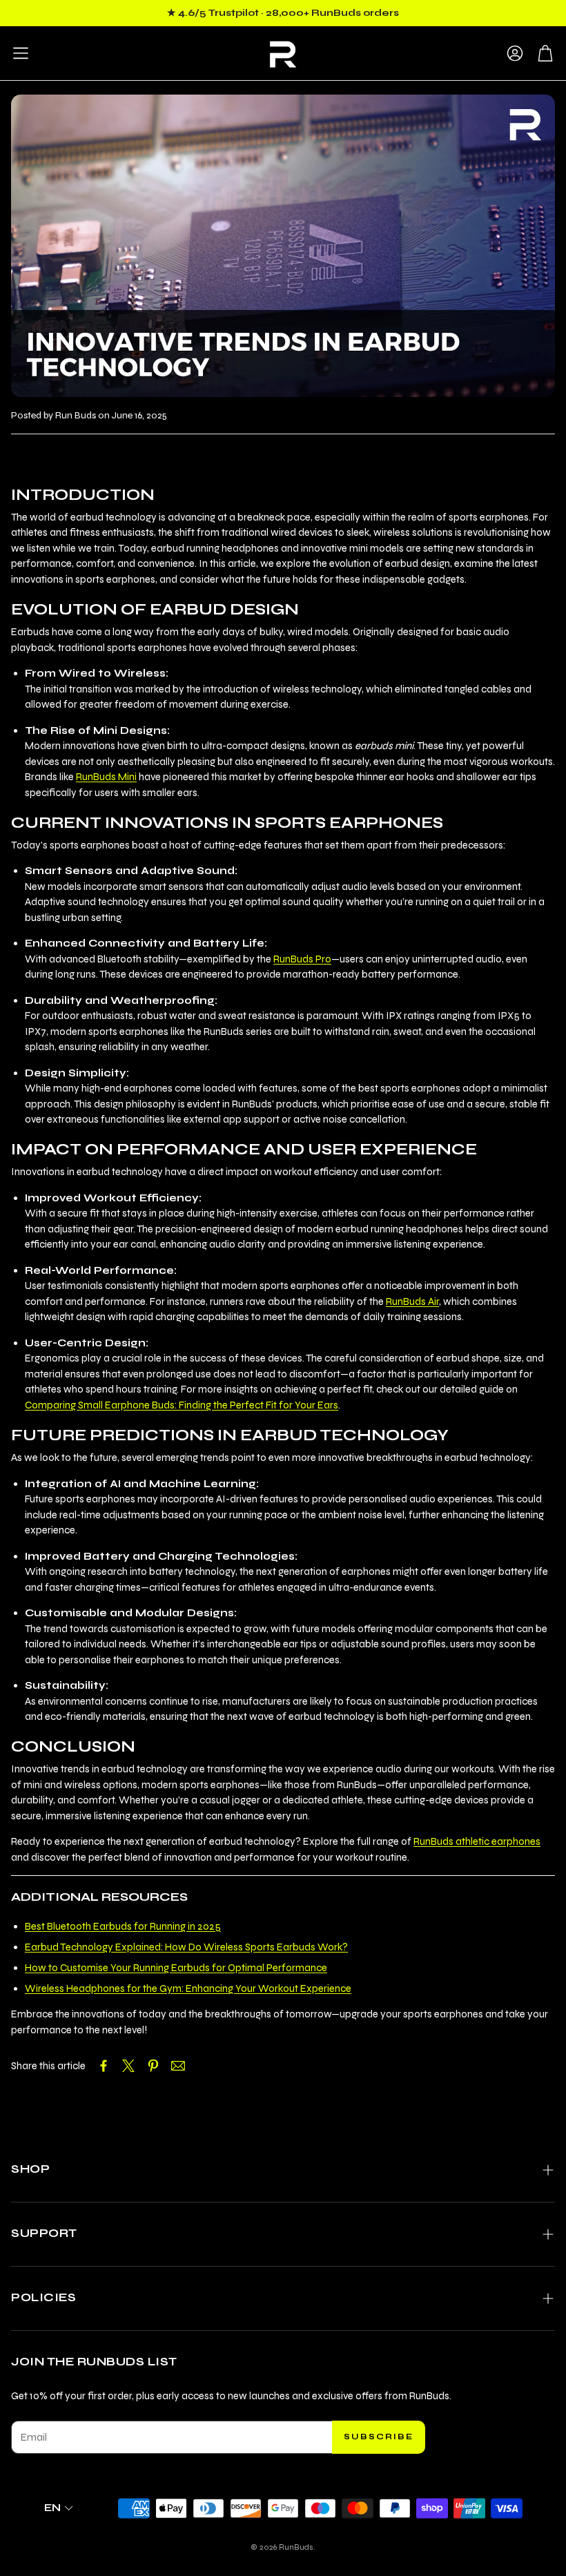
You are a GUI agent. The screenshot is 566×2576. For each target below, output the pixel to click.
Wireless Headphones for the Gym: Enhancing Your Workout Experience (188, 1988)
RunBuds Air (412, 1301)
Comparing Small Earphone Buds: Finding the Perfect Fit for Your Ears (182, 1405)
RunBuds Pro (302, 959)
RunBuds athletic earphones (477, 1841)
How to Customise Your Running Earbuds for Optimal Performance (176, 1968)
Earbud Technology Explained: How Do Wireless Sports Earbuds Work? (186, 1947)
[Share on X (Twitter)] (128, 2066)
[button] (21, 53)
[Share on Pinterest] (153, 2066)
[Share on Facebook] (104, 2066)
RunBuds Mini (106, 777)
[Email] (178, 2066)
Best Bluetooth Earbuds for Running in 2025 (123, 1926)
